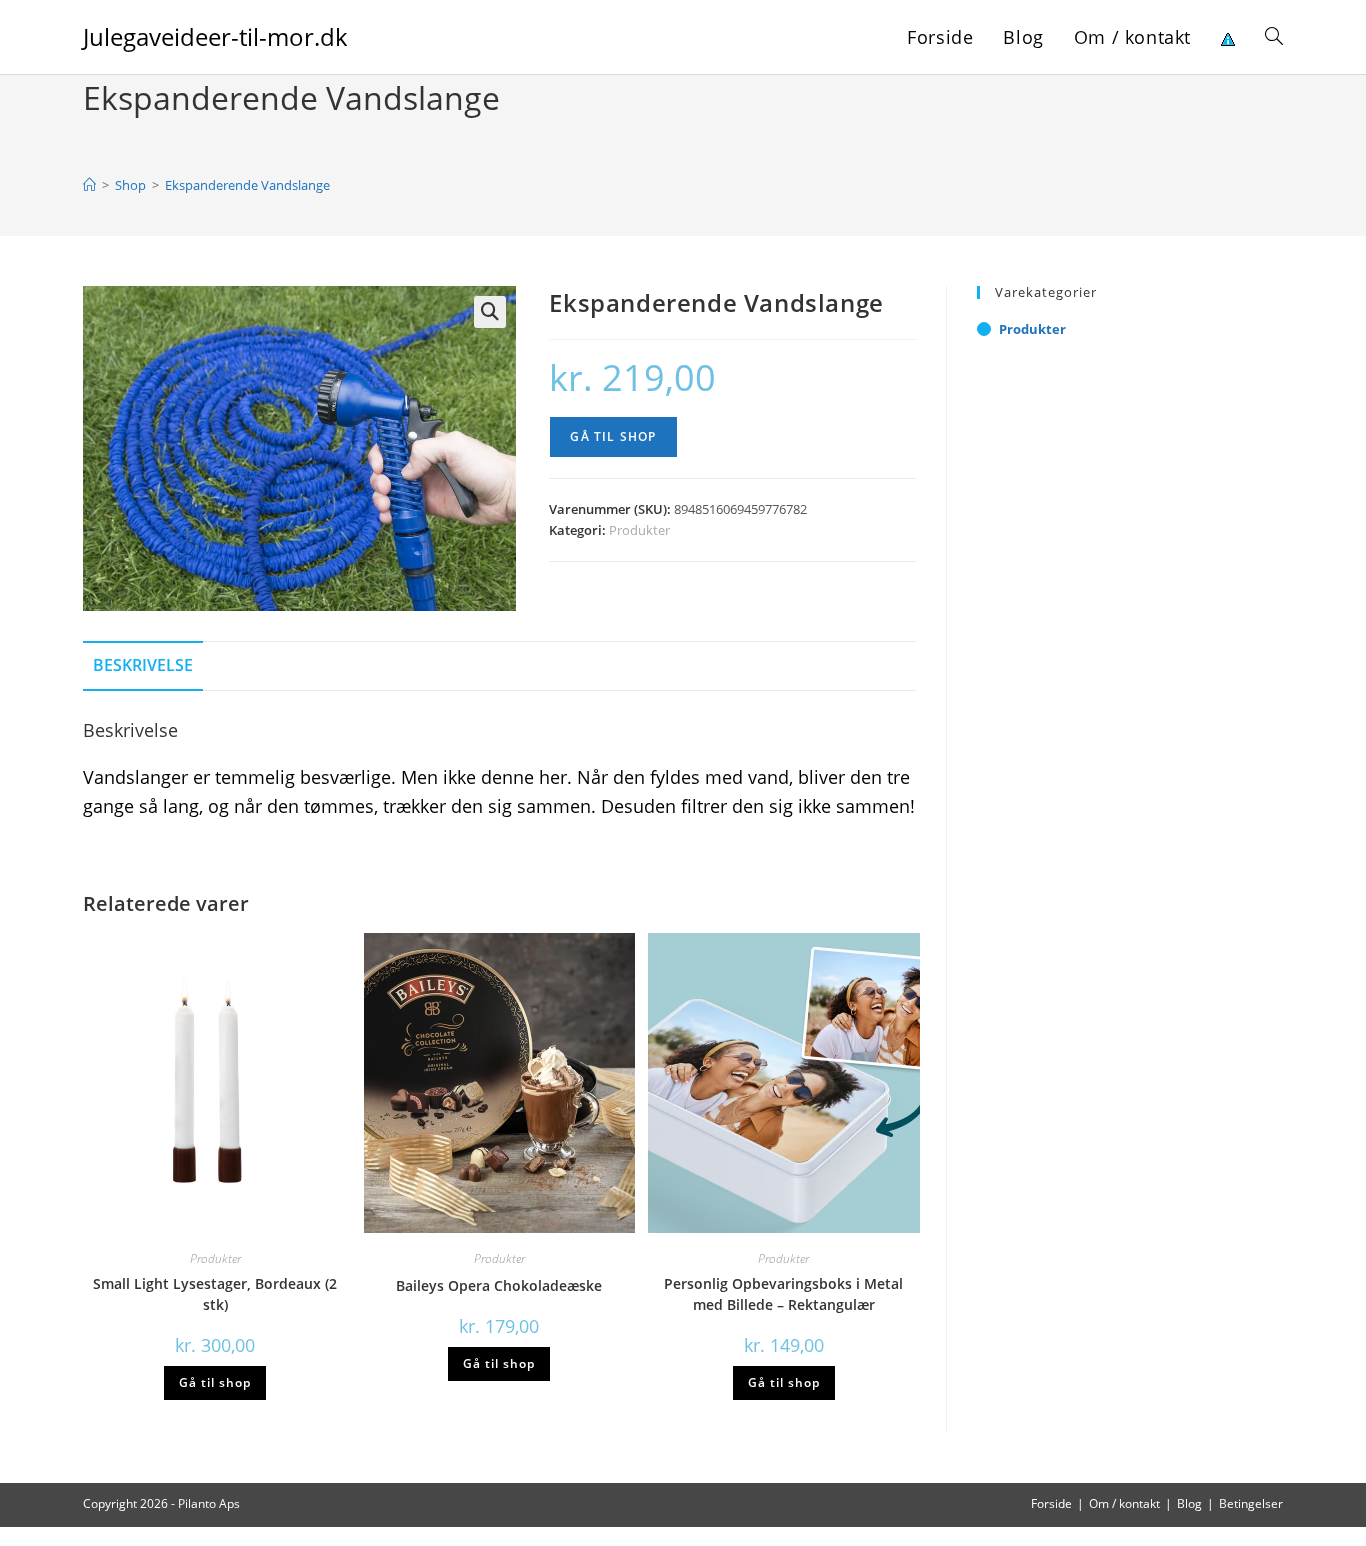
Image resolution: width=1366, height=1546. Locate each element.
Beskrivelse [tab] (143, 665)
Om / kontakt (1124, 1503)
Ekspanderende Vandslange (247, 185)
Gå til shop (613, 436)
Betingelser (1251, 1503)
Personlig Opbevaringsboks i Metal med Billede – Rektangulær (783, 1294)
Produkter (639, 530)
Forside (1051, 1503)
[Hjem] (89, 185)
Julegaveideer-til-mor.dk (215, 36)
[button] (490, 312)
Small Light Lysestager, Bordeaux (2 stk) (215, 1294)
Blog (1189, 1503)
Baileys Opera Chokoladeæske (499, 1285)
